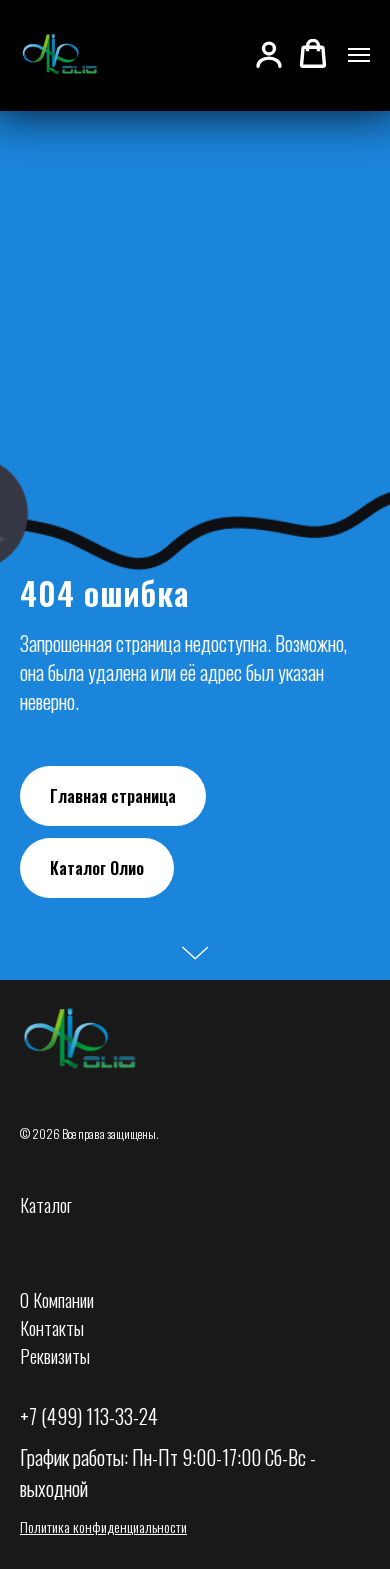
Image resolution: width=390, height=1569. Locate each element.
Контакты (52, 1328)
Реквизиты (55, 1356)
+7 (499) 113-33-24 (89, 1416)
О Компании (57, 1300)
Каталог (46, 1205)
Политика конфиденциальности (103, 1526)
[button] (269, 54)
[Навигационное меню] (359, 55)
